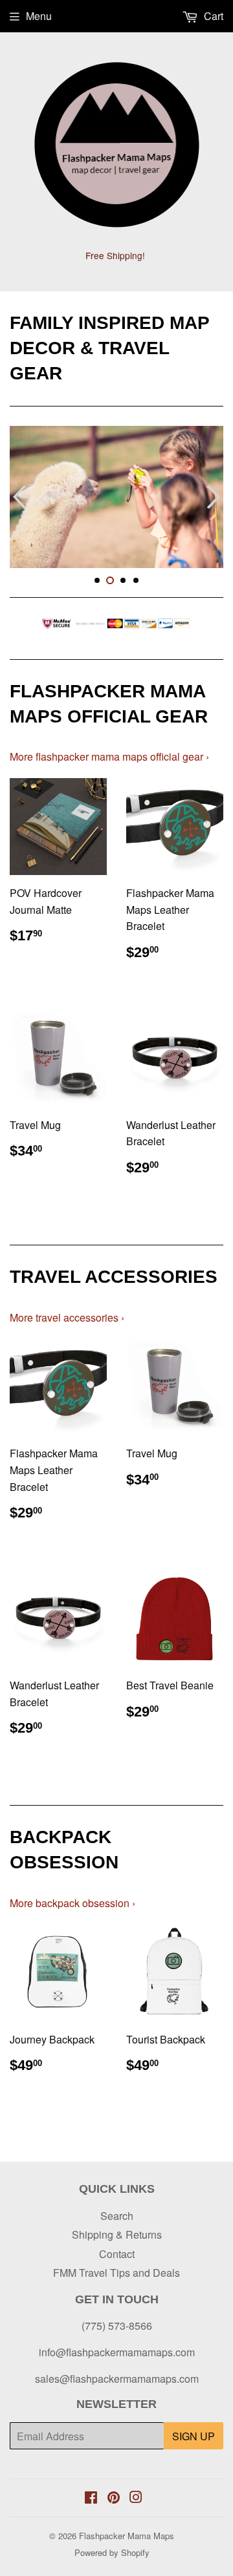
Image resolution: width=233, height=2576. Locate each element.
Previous (18, 497)
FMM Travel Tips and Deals (116, 2273)
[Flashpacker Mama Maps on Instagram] (136, 2498)
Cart (212, 16)
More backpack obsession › (72, 1903)
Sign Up (194, 2436)
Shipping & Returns (117, 2234)
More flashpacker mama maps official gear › (109, 756)
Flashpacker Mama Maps (127, 2536)
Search (117, 2216)
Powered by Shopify (112, 2552)
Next (215, 497)
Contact (117, 2254)
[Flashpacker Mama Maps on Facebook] (91, 2498)
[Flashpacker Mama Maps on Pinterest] (114, 2498)
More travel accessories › (67, 1317)
